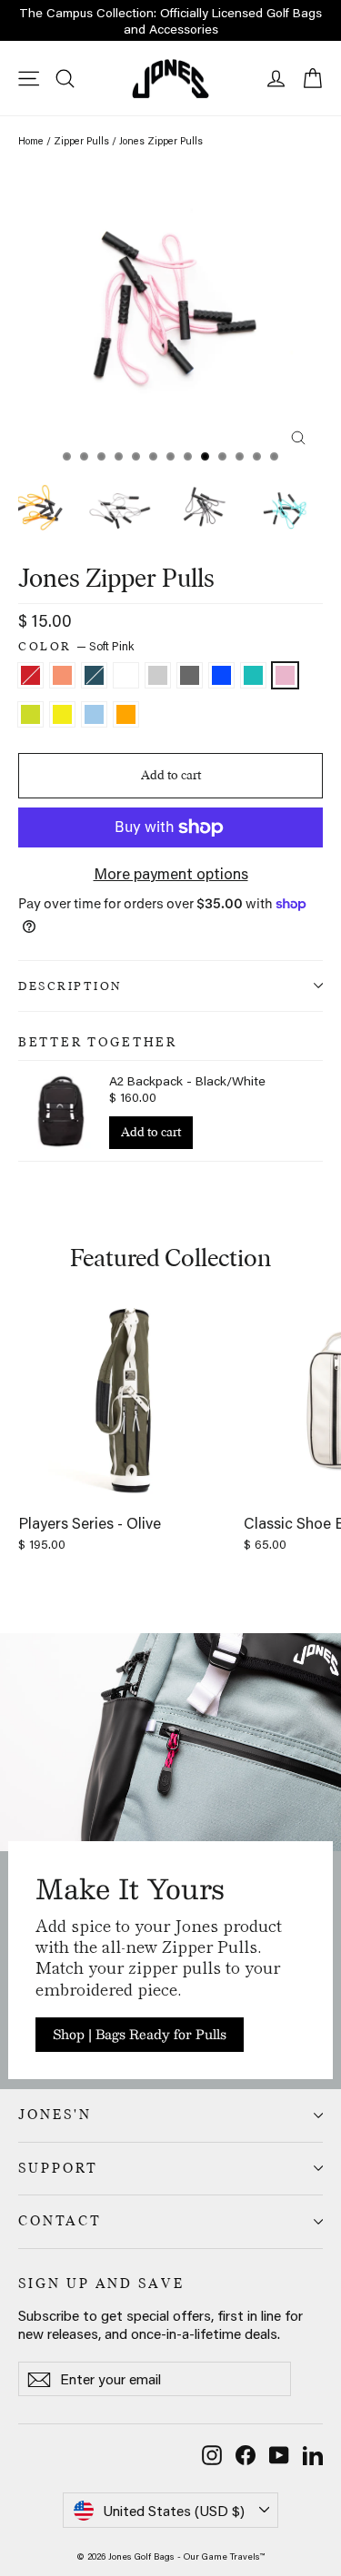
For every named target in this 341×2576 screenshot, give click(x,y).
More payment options (171, 873)
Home (31, 141)
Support (58, 2168)
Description (70, 986)
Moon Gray (158, 675)
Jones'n (55, 2115)
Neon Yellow (30, 714)
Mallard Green (94, 675)
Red (30, 675)
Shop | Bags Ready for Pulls (140, 2034)
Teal (253, 675)
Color (76, 646)
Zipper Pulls (81, 141)
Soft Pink (285, 675)
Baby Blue (94, 714)
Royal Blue (221, 675)
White (126, 675)
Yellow (62, 714)
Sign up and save (101, 2284)
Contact (60, 2221)
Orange (126, 714)
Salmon (62, 675)
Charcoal (190, 675)
